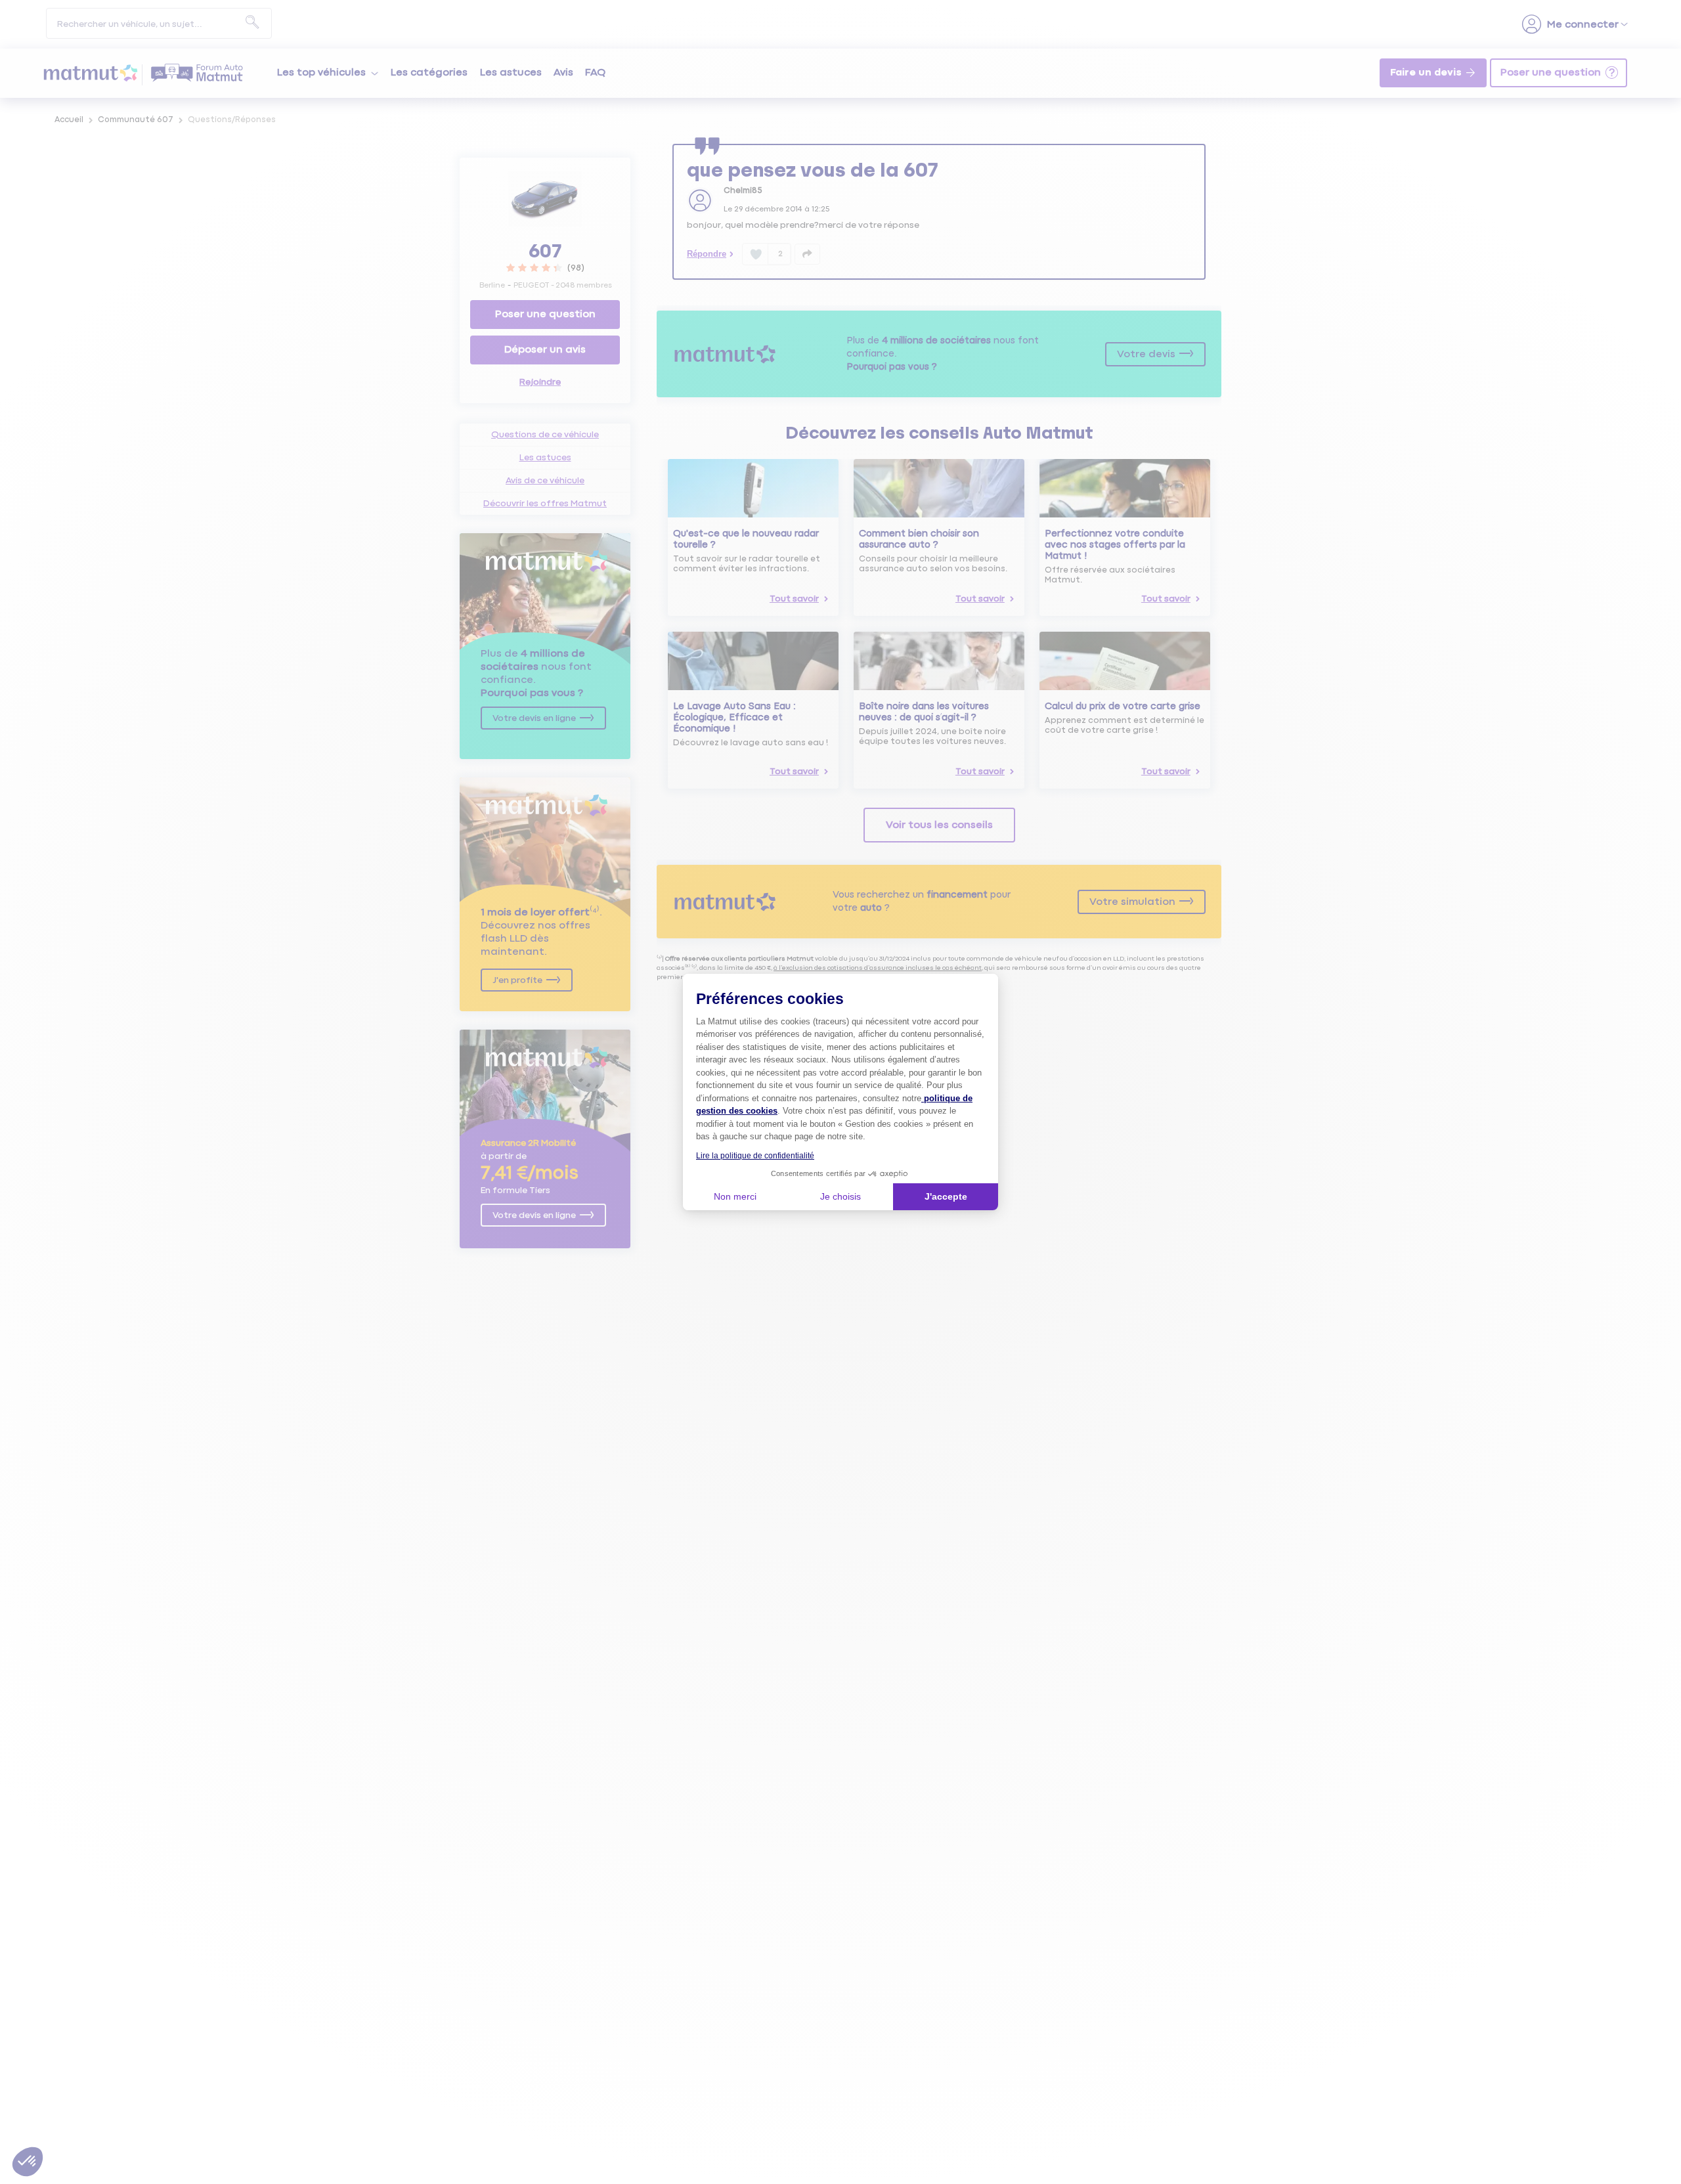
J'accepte (946, 1196)
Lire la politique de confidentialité (755, 1156)
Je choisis (840, 1196)
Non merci (735, 1196)
